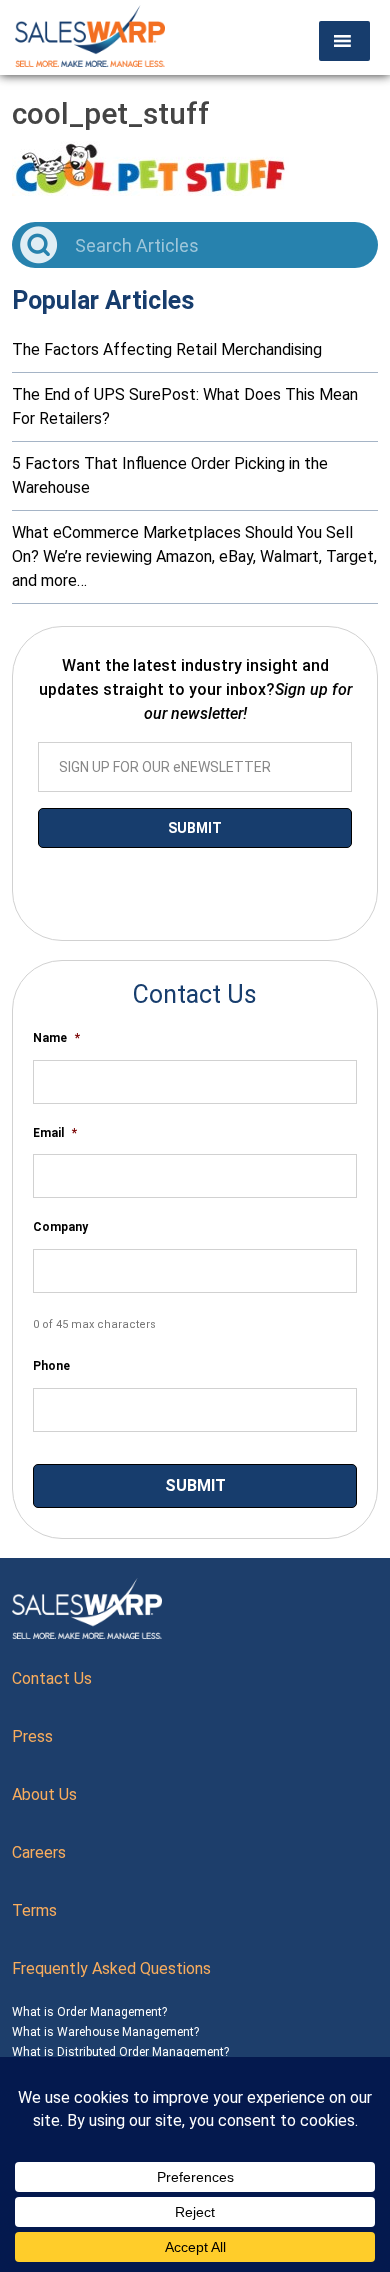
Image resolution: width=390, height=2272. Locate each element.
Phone (51, 1366)
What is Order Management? (89, 2012)
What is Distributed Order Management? (120, 2052)
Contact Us (52, 1678)
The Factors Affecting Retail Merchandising (167, 349)
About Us (44, 1794)
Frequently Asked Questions (111, 1968)
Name (56, 1038)
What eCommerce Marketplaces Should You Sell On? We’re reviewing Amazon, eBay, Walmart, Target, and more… (194, 556)
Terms (34, 1910)
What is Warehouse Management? (105, 2032)
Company (60, 1227)
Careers (39, 1852)
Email (55, 1133)
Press (32, 1736)
